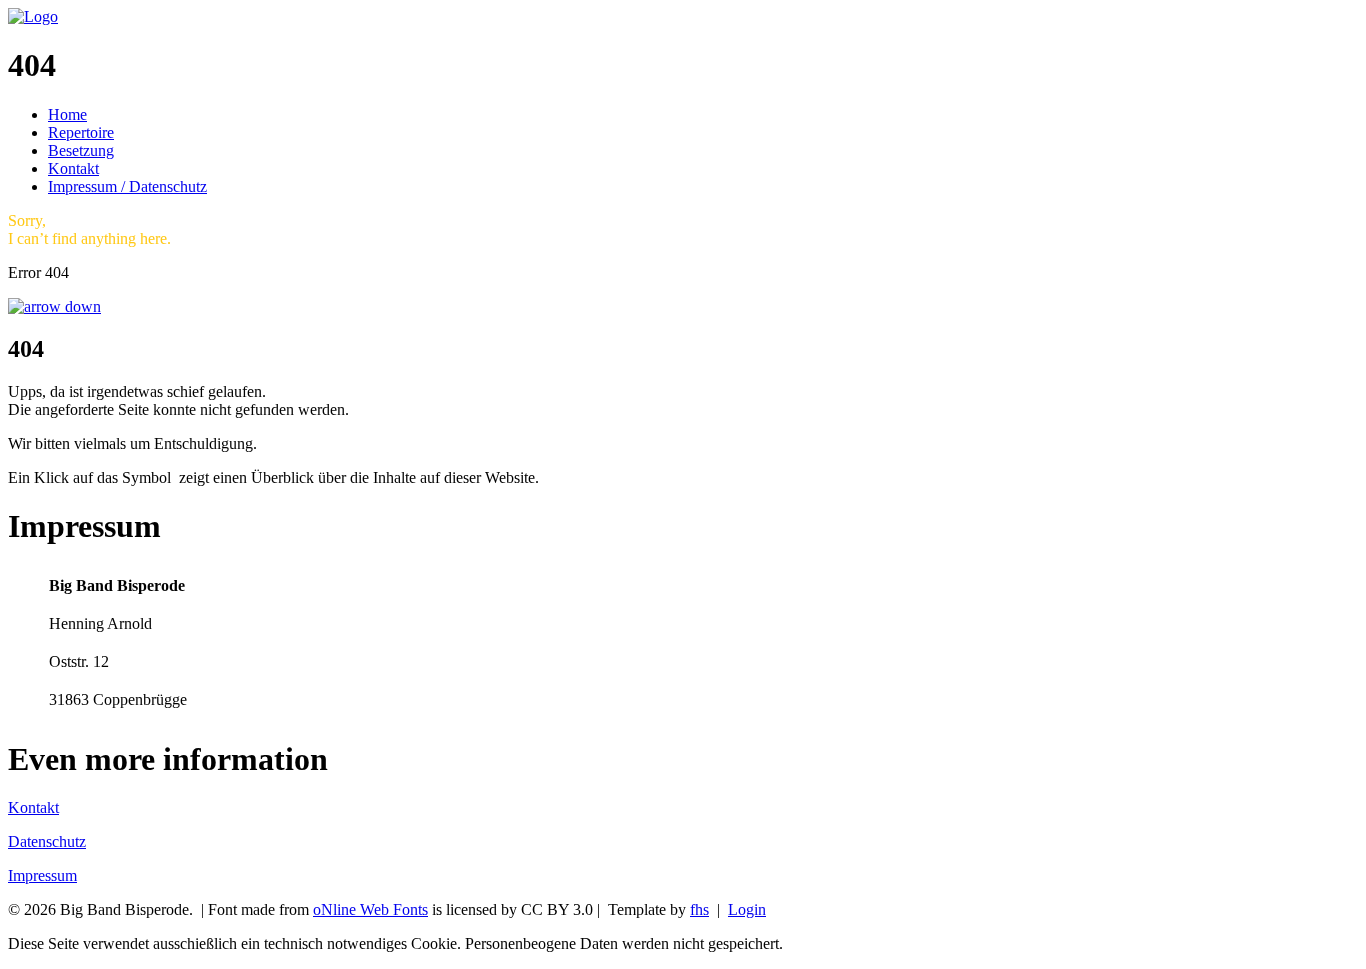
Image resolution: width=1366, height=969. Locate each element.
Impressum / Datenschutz (127, 186)
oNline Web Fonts (370, 909)
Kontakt (73, 168)
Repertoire (81, 132)
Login (747, 909)
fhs (699, 909)
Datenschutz (47, 841)
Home (67, 114)
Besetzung (81, 150)
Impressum (42, 875)
